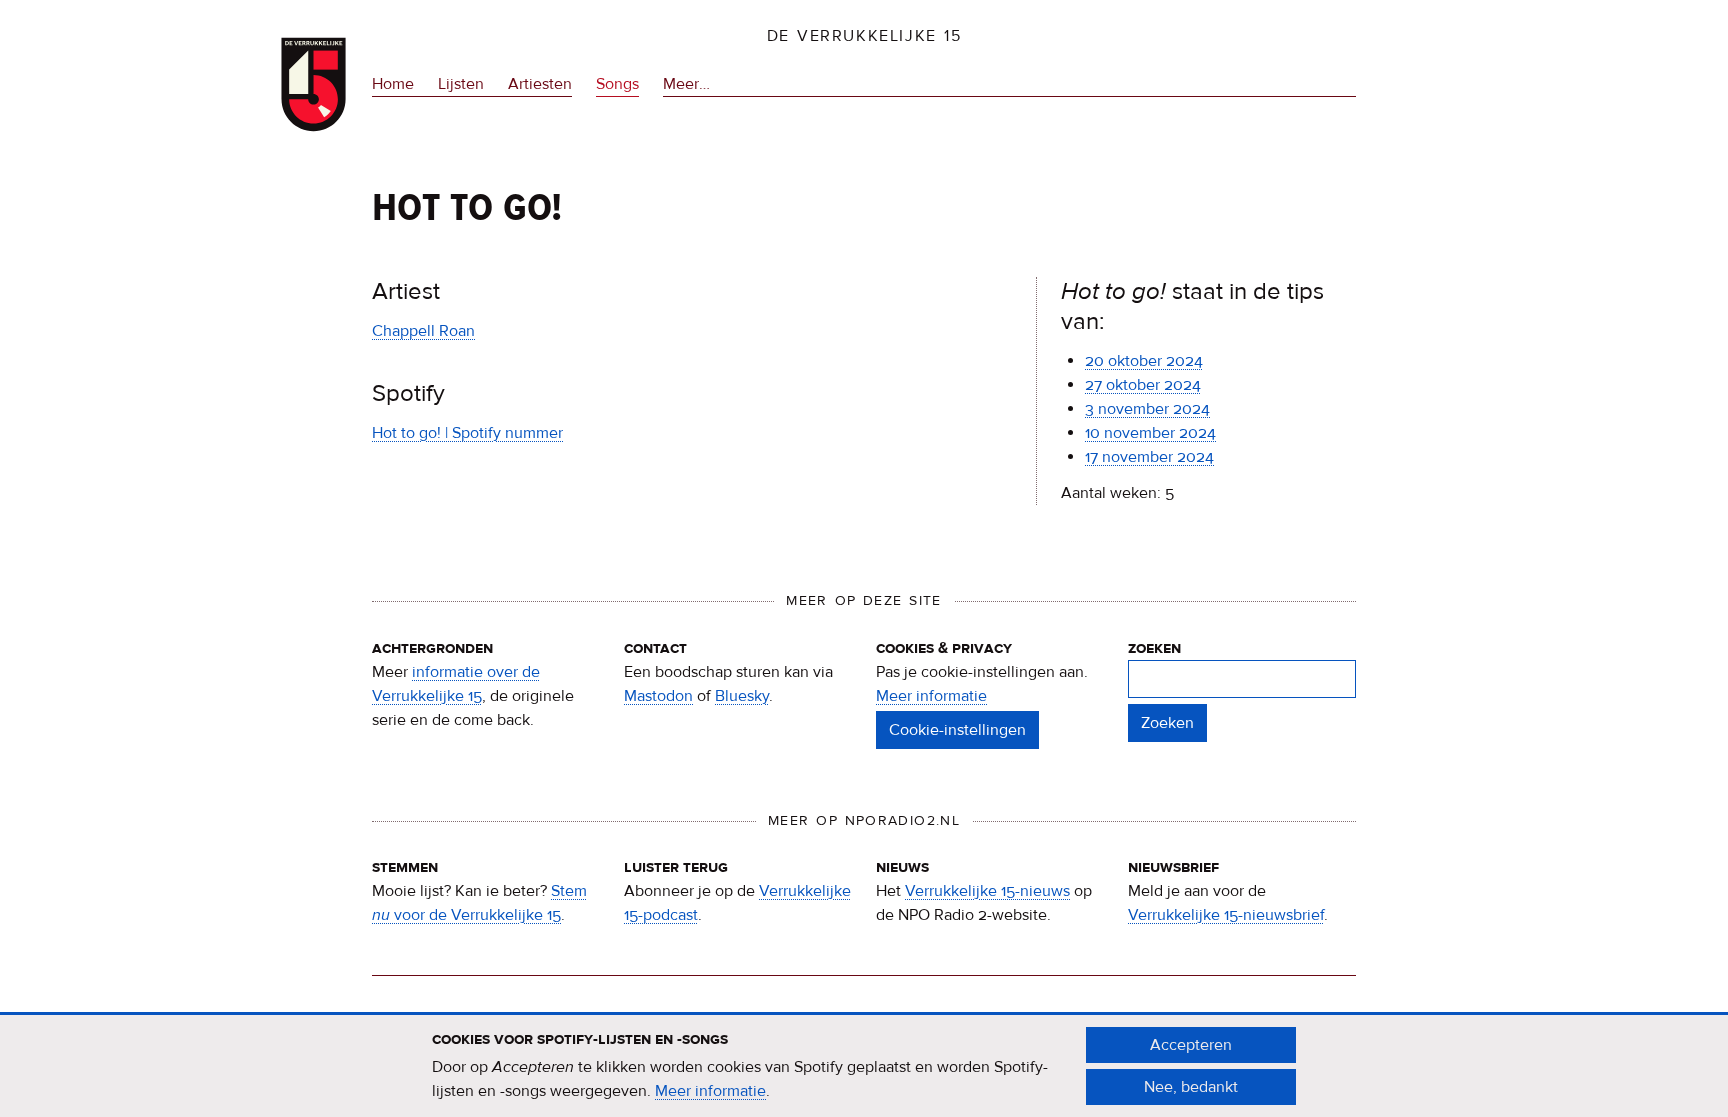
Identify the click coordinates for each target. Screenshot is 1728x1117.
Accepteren (1191, 1045)
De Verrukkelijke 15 (864, 36)
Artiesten (540, 84)
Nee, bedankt (1191, 1087)
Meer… (686, 85)
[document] (864, 1066)
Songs (617, 84)
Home (393, 84)
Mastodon (658, 696)
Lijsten (461, 84)
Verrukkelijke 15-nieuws (987, 891)
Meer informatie (931, 696)
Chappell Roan (423, 331)
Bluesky (742, 696)
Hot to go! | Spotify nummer (467, 433)
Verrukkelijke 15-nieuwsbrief (1226, 915)
